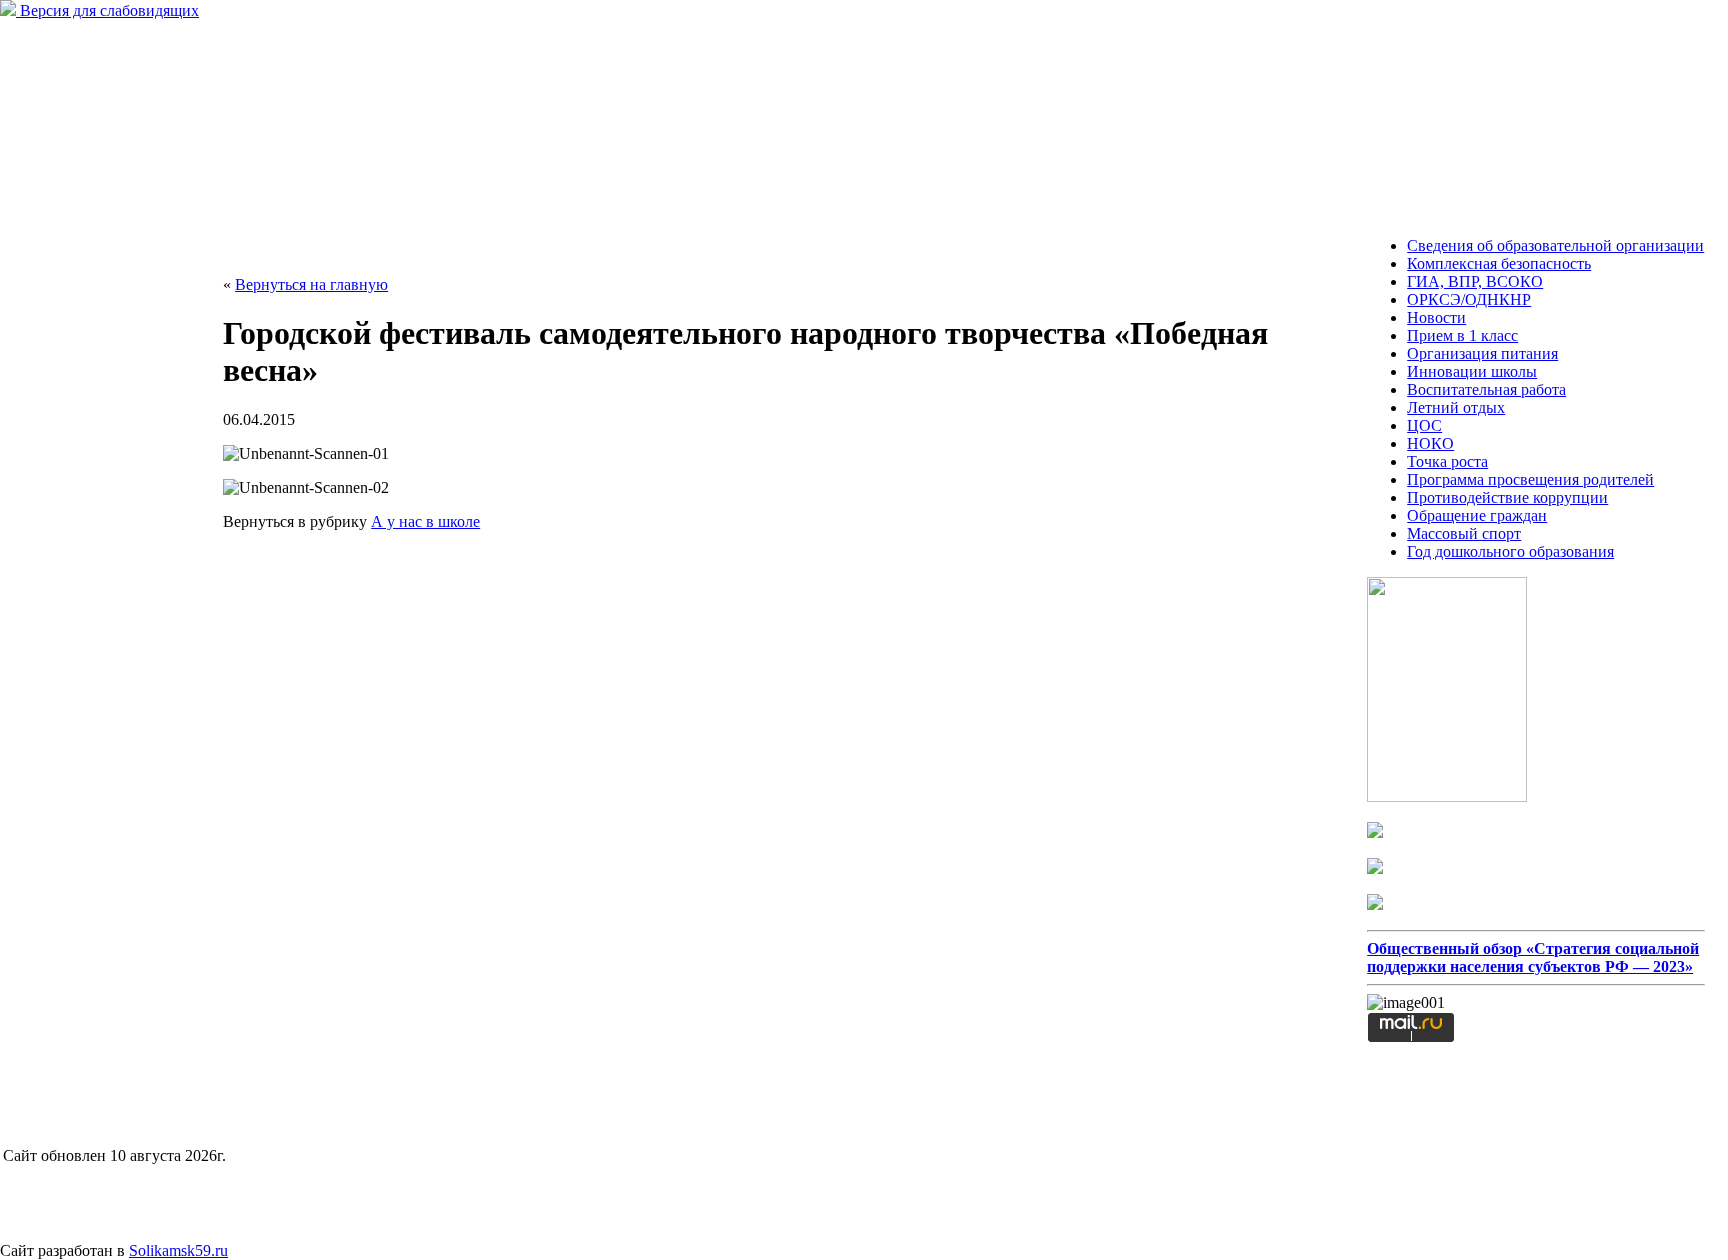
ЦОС (1424, 425)
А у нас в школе (425, 521)
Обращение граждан (1477, 515)
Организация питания (1482, 353)
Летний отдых (1456, 407)
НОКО (1430, 443)
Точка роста (1447, 461)
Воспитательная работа (1486, 389)
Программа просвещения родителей (1530, 479)
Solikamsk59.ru (178, 1250)
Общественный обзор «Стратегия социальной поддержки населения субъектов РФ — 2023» (1533, 957)
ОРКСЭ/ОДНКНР (1469, 299)
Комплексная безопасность (1499, 263)
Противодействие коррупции (1507, 497)
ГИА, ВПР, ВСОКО (1475, 281)
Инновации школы (1472, 371)
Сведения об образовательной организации (1555, 245)
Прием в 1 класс (1462, 335)
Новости (1436, 317)
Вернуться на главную (311, 284)
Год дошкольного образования (1510, 551)
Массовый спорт (1464, 533)
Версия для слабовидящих (107, 10)
